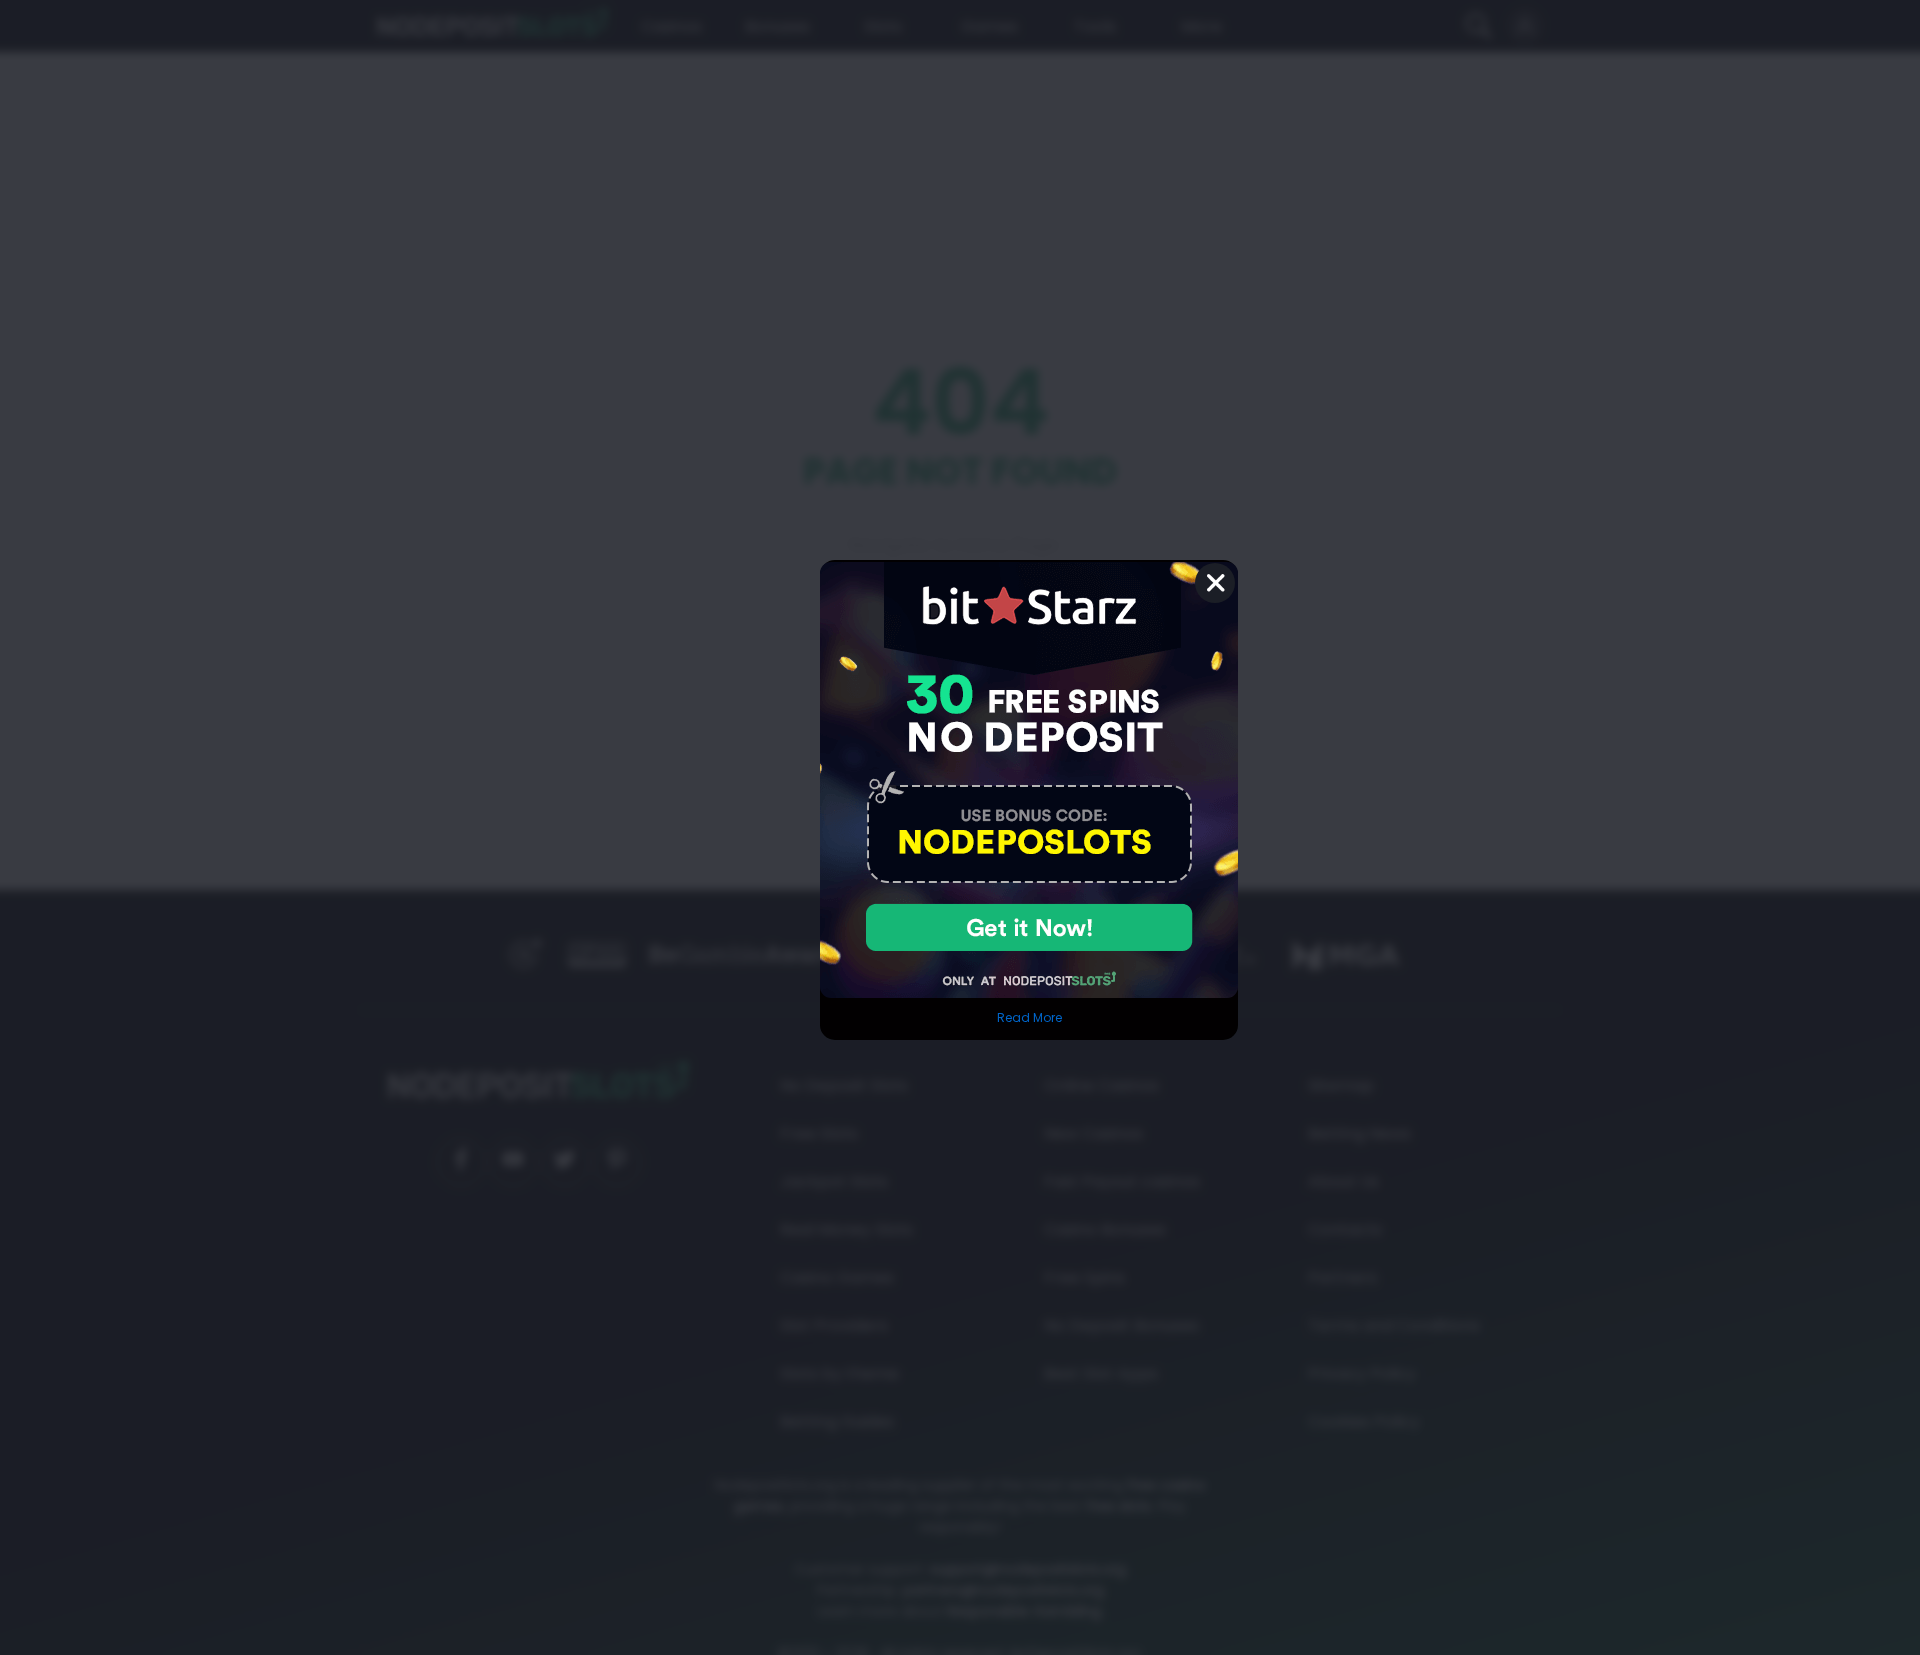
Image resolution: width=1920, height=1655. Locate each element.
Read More (1029, 1017)
